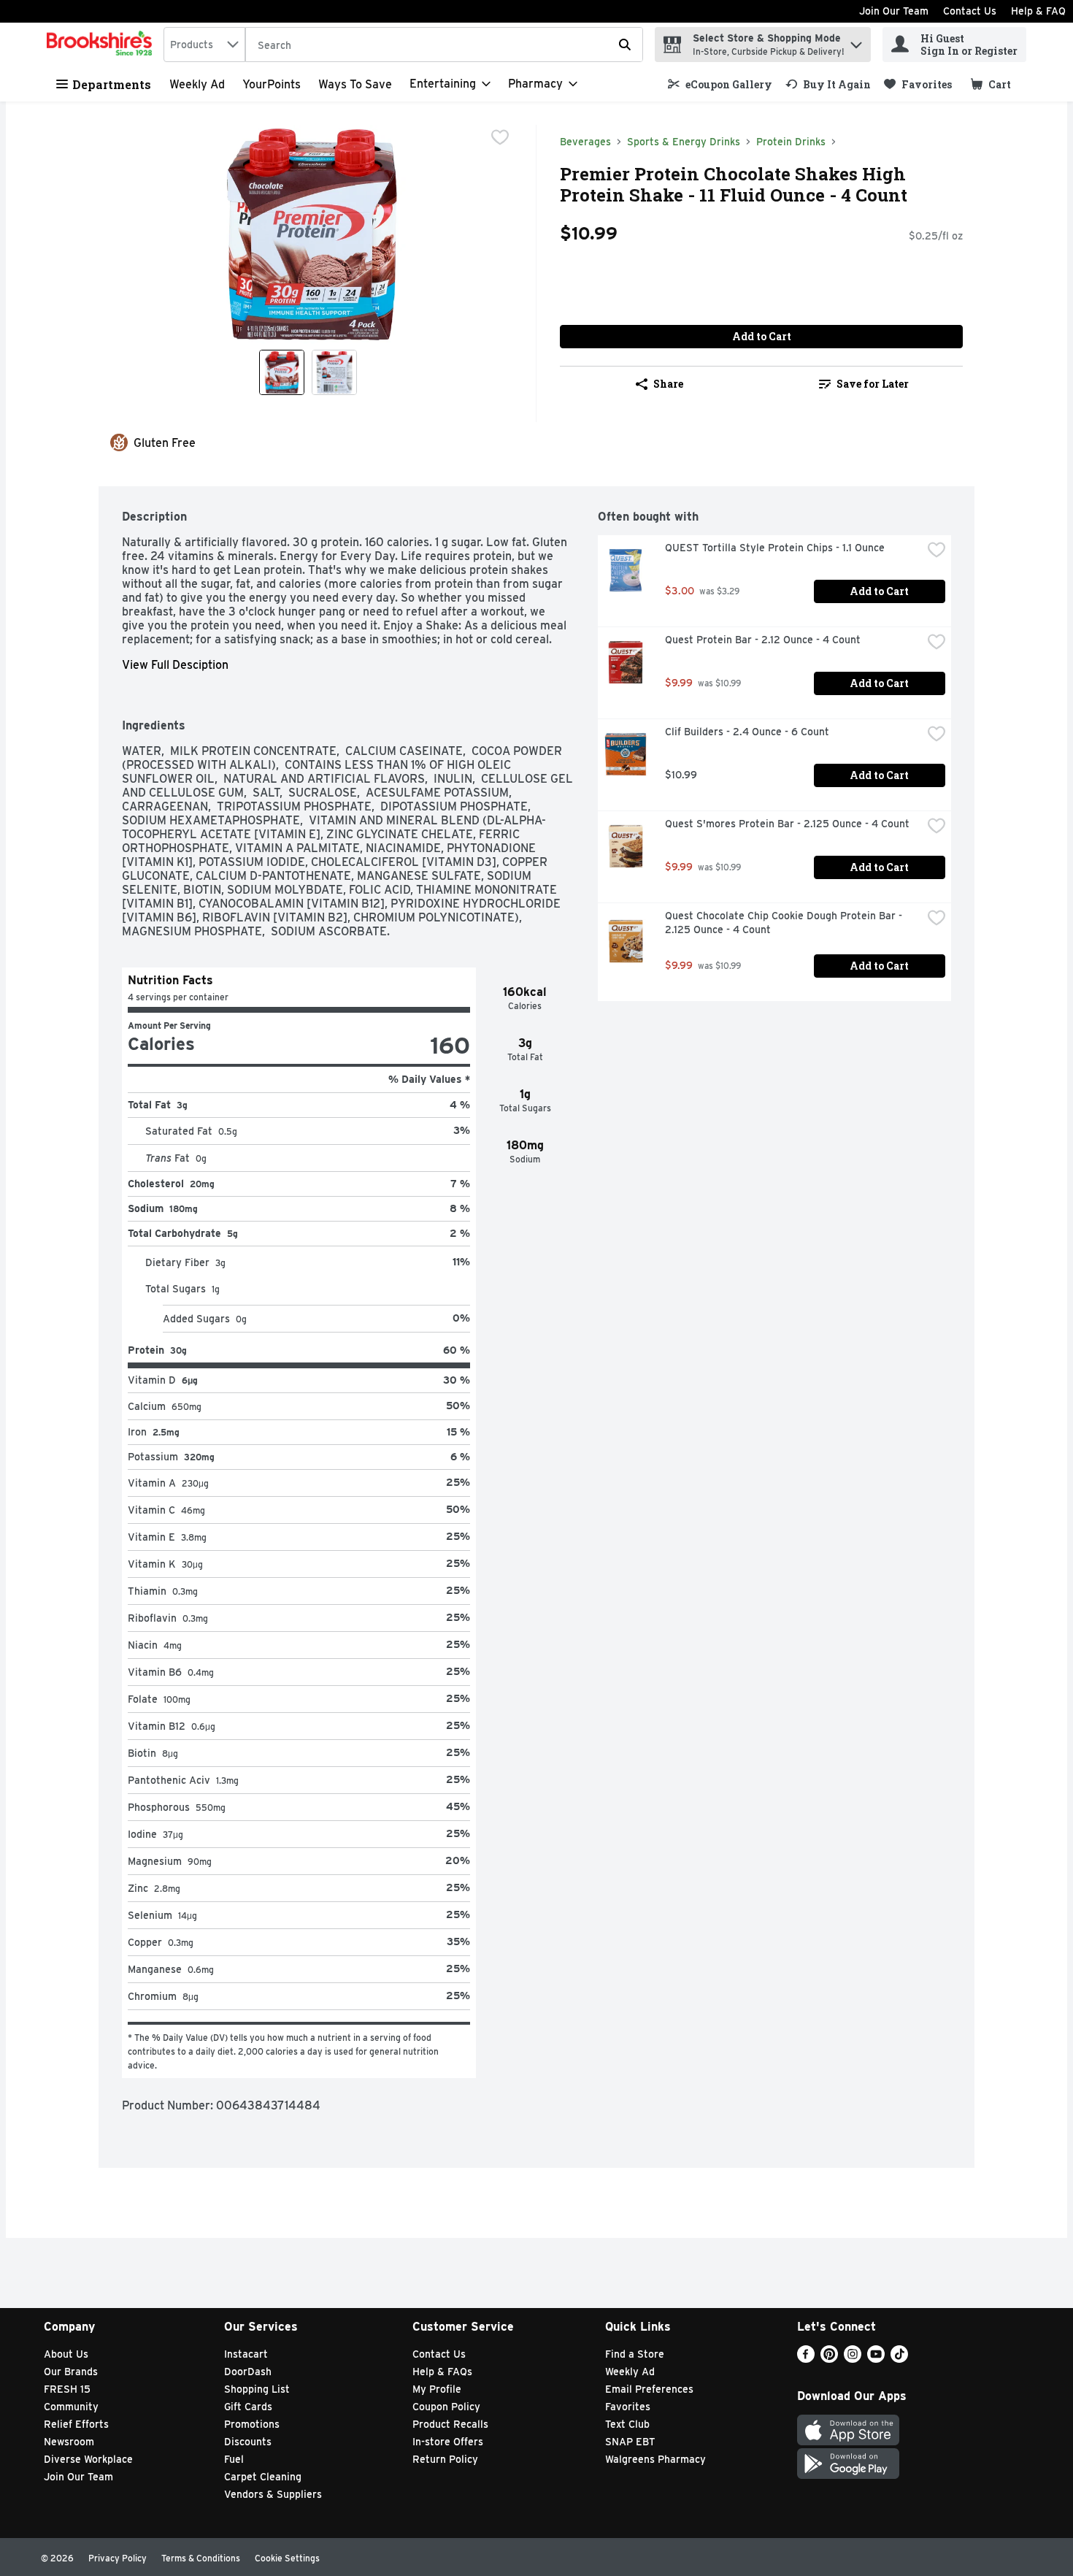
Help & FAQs (442, 2372)
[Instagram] (853, 2359)
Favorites (628, 2407)
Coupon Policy (446, 2407)
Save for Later (873, 384)
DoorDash (248, 2372)
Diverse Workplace (88, 2459)
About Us (66, 2354)
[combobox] (204, 45)
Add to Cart (762, 336)
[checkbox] (500, 137)
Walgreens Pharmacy (655, 2459)
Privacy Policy (118, 2558)
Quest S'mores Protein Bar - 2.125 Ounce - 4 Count (787, 824)
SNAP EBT (630, 2442)
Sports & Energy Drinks (684, 142)
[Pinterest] (829, 2359)
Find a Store (635, 2354)
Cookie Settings (287, 2558)
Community (71, 2407)
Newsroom (69, 2442)
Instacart (246, 2354)
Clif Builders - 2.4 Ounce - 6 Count (747, 732)
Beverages (585, 142)
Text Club (627, 2424)
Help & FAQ (1038, 11)
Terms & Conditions (201, 2558)
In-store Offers (448, 2442)
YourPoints (272, 84)
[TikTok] (899, 2359)
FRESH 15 (67, 2389)
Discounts (248, 2442)
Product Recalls (450, 2424)
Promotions (252, 2424)
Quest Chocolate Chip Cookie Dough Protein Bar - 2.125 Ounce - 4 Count (785, 923)
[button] (856, 41)
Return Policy (445, 2459)
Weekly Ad (197, 84)
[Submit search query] (625, 45)
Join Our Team (894, 11)
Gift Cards (248, 2407)
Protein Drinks (791, 142)
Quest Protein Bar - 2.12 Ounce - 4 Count (763, 640)
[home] (102, 45)
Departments (112, 84)
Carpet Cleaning (263, 2477)
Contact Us (970, 11)
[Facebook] (806, 2359)
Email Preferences (649, 2389)
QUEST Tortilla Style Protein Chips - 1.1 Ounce (775, 548)
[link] (720, 84)
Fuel (234, 2459)
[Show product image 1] (282, 372)
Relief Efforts (76, 2424)
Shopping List (257, 2389)
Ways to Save (355, 84)
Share (668, 384)
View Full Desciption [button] (175, 665)
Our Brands (71, 2372)
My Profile (437, 2389)
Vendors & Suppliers (273, 2494)
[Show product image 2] (334, 372)
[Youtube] (876, 2359)
